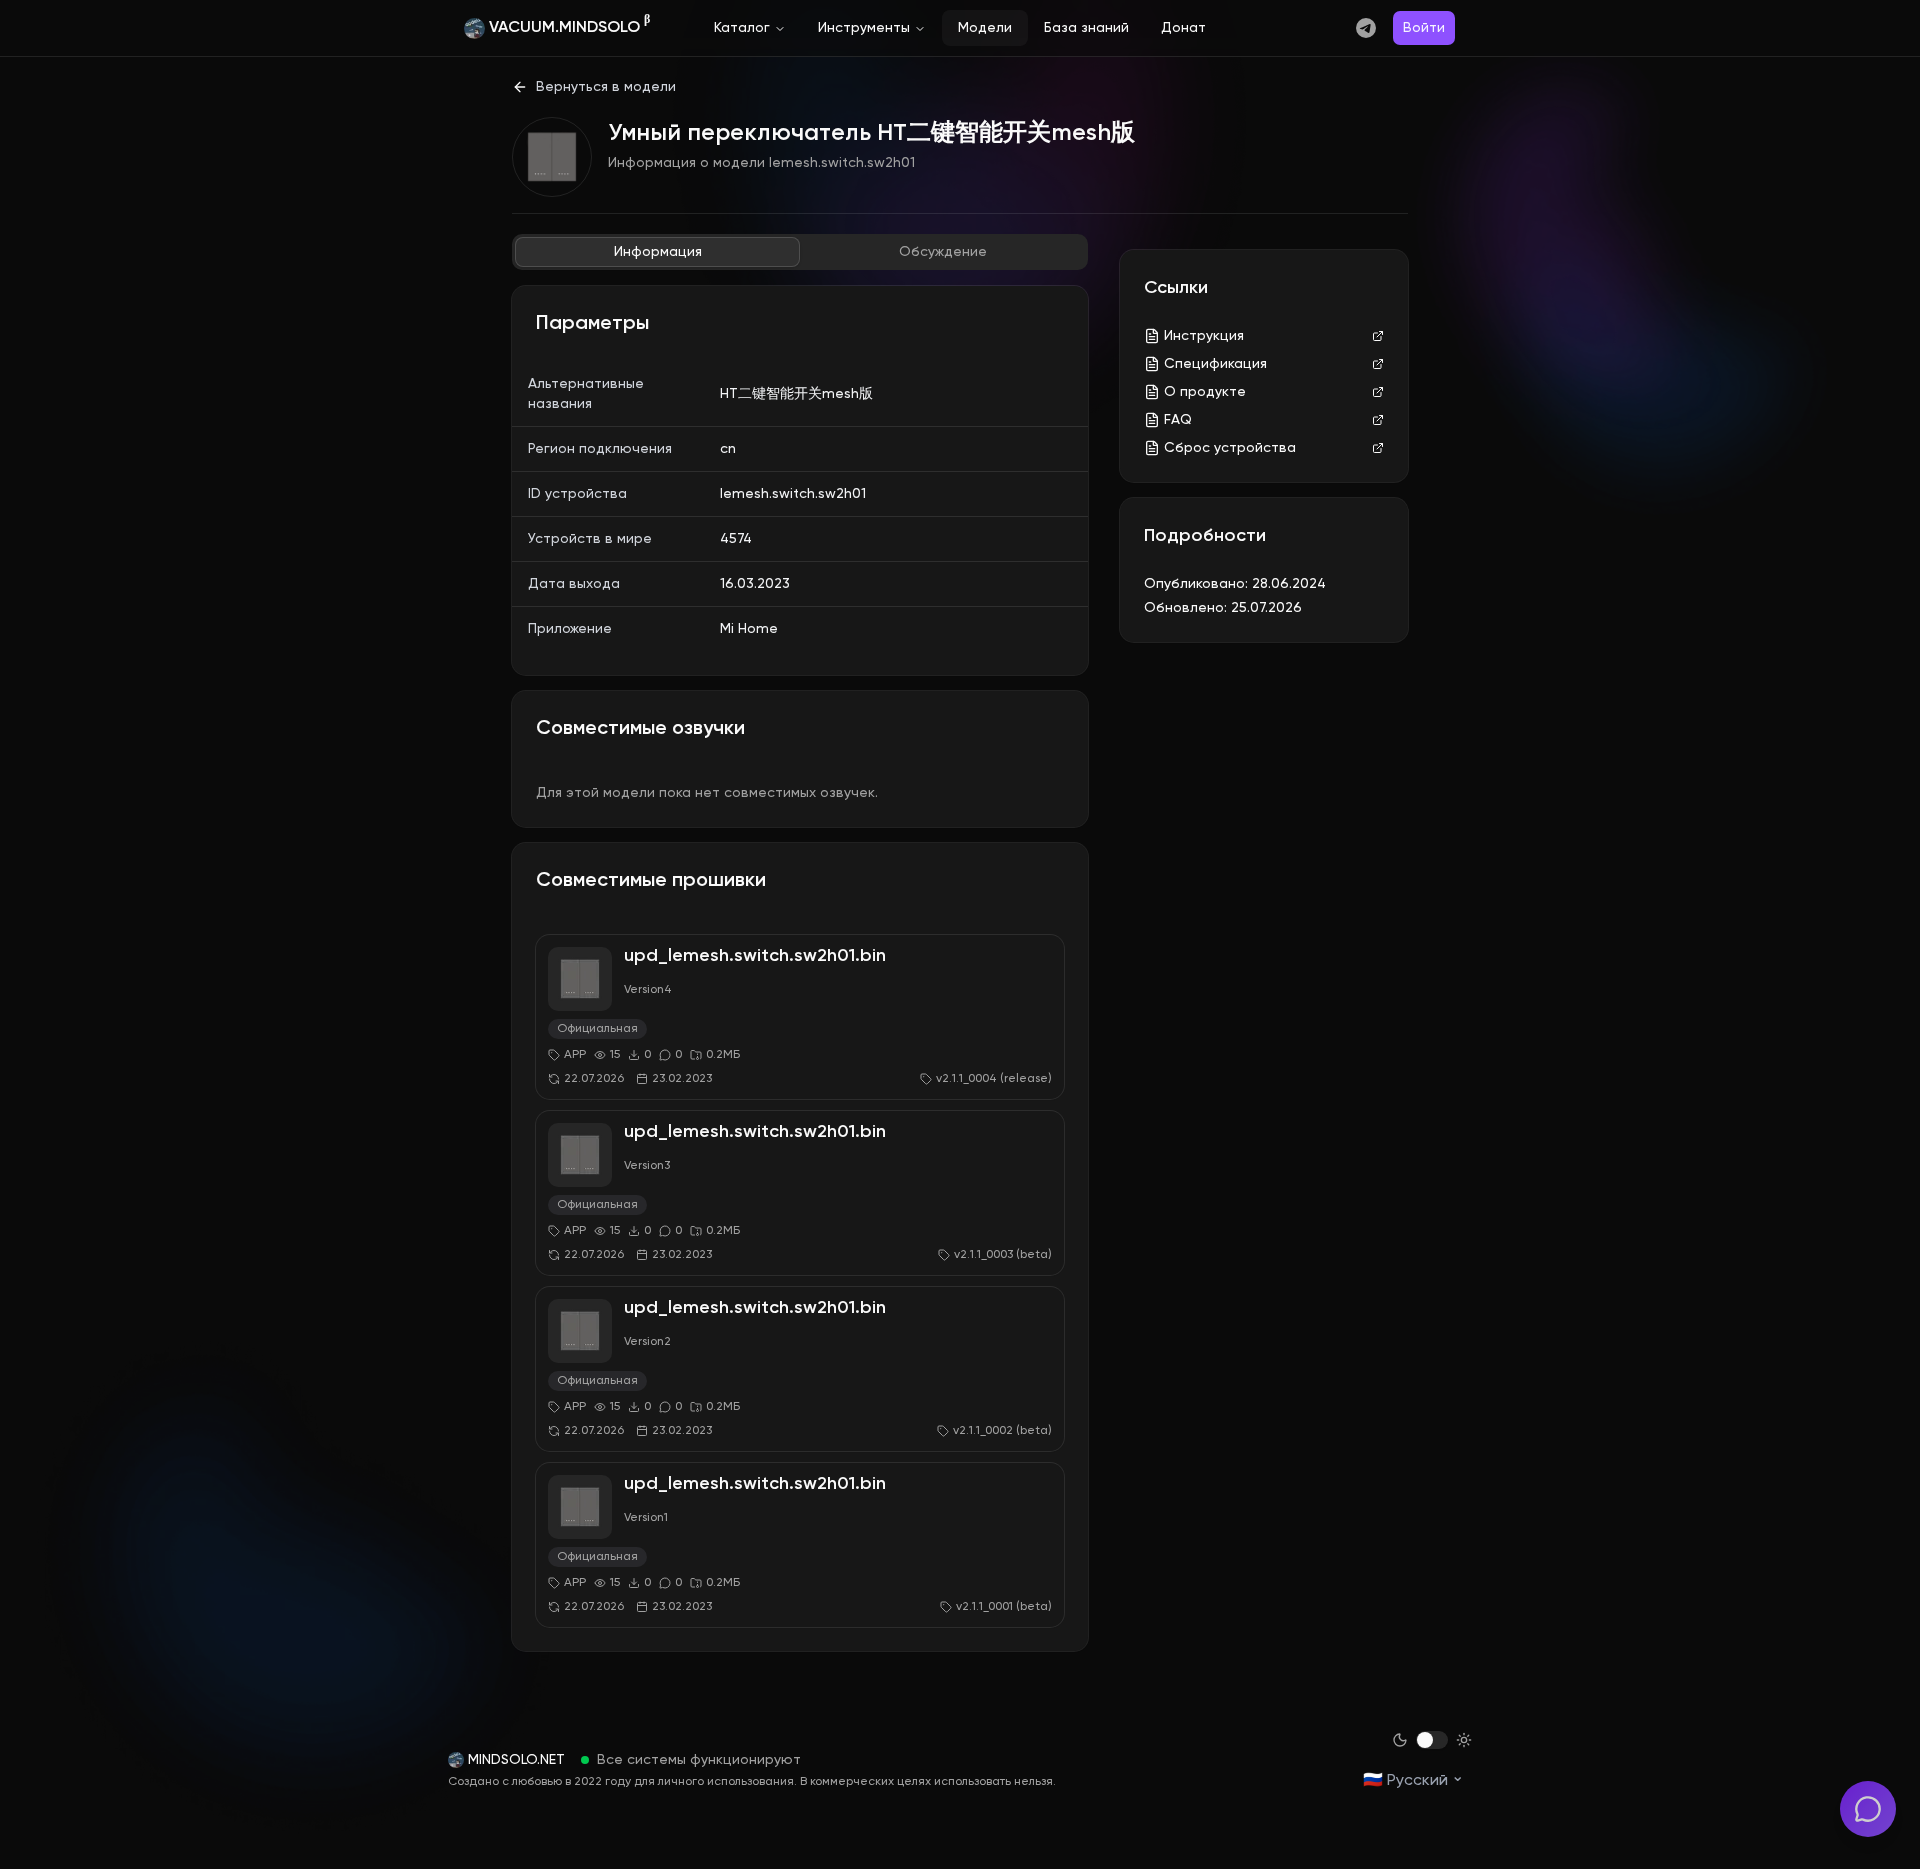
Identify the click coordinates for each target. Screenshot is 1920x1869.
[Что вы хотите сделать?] (1868, 1809)
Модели (985, 28)
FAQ (1178, 420)
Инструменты (864, 28)
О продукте (1205, 392)
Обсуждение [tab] (943, 252)
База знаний (1086, 28)
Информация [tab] (658, 252)
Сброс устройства (1230, 448)
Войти (1424, 28)
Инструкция (1204, 336)
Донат (1183, 28)
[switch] (1432, 1740)
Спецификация (1215, 364)
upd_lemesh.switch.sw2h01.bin (755, 956)
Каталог (742, 28)
